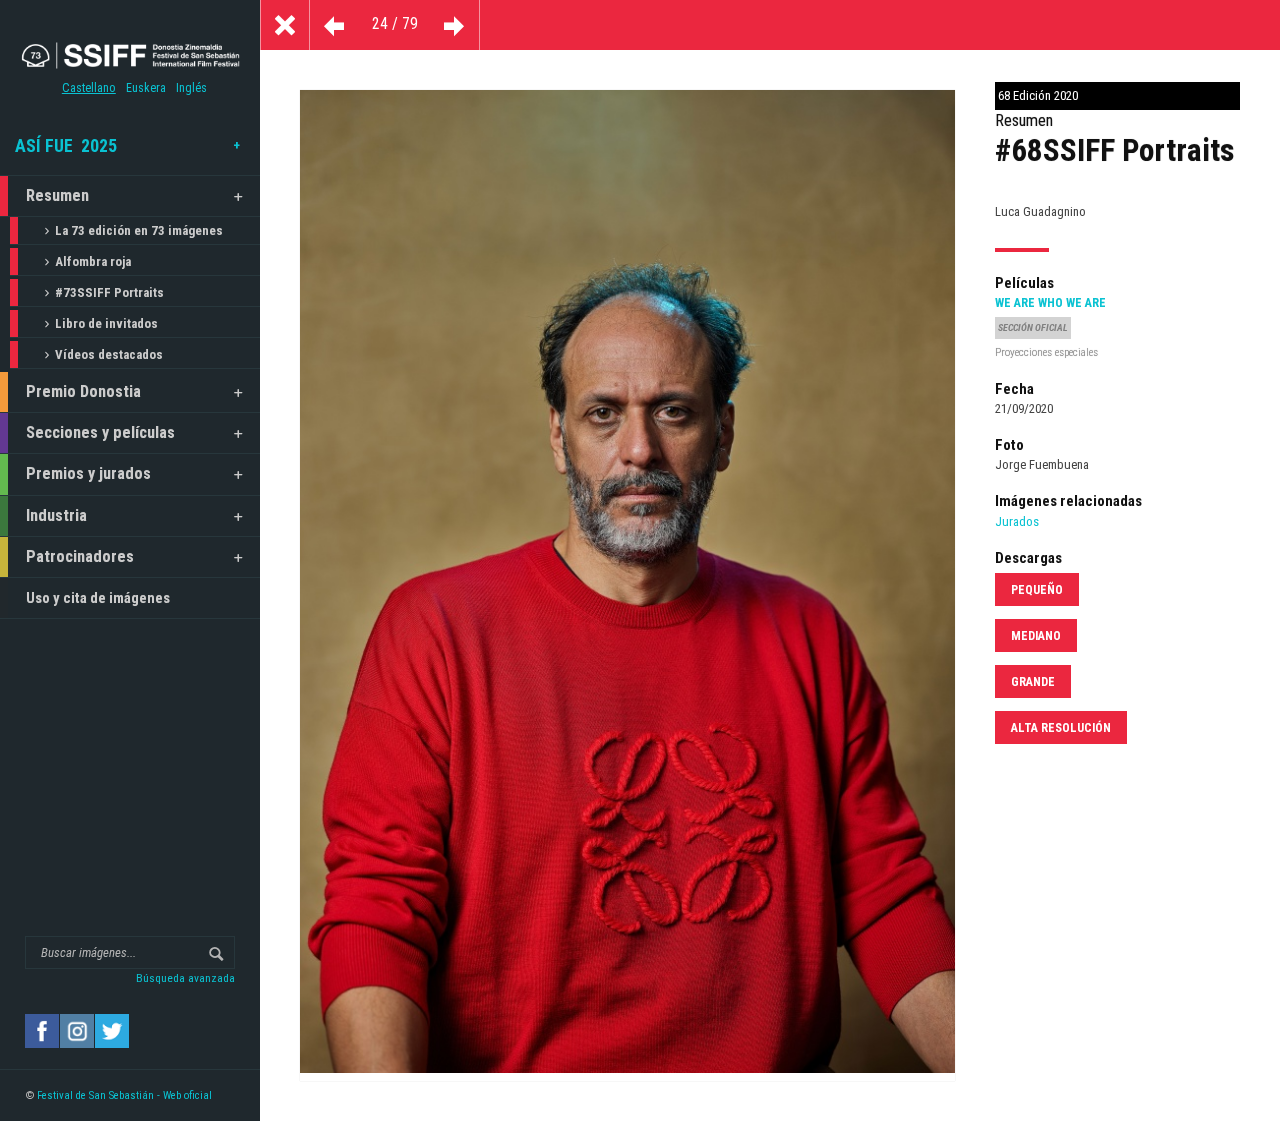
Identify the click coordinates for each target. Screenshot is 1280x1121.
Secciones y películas (100, 432)
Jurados (1017, 521)
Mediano (1036, 636)
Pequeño (1037, 590)
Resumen (57, 195)
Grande (1033, 682)
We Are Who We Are (1050, 303)
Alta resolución (1061, 728)
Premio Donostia (83, 391)
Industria (56, 515)
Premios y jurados (88, 473)
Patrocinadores (80, 556)
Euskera (146, 88)
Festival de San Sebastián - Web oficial (124, 1095)
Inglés (191, 88)
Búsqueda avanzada (185, 978)
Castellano (89, 88)
